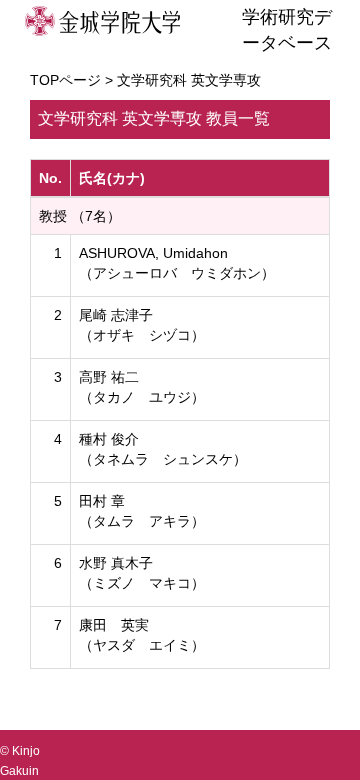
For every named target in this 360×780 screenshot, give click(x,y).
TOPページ (65, 80)
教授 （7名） (80, 216)
